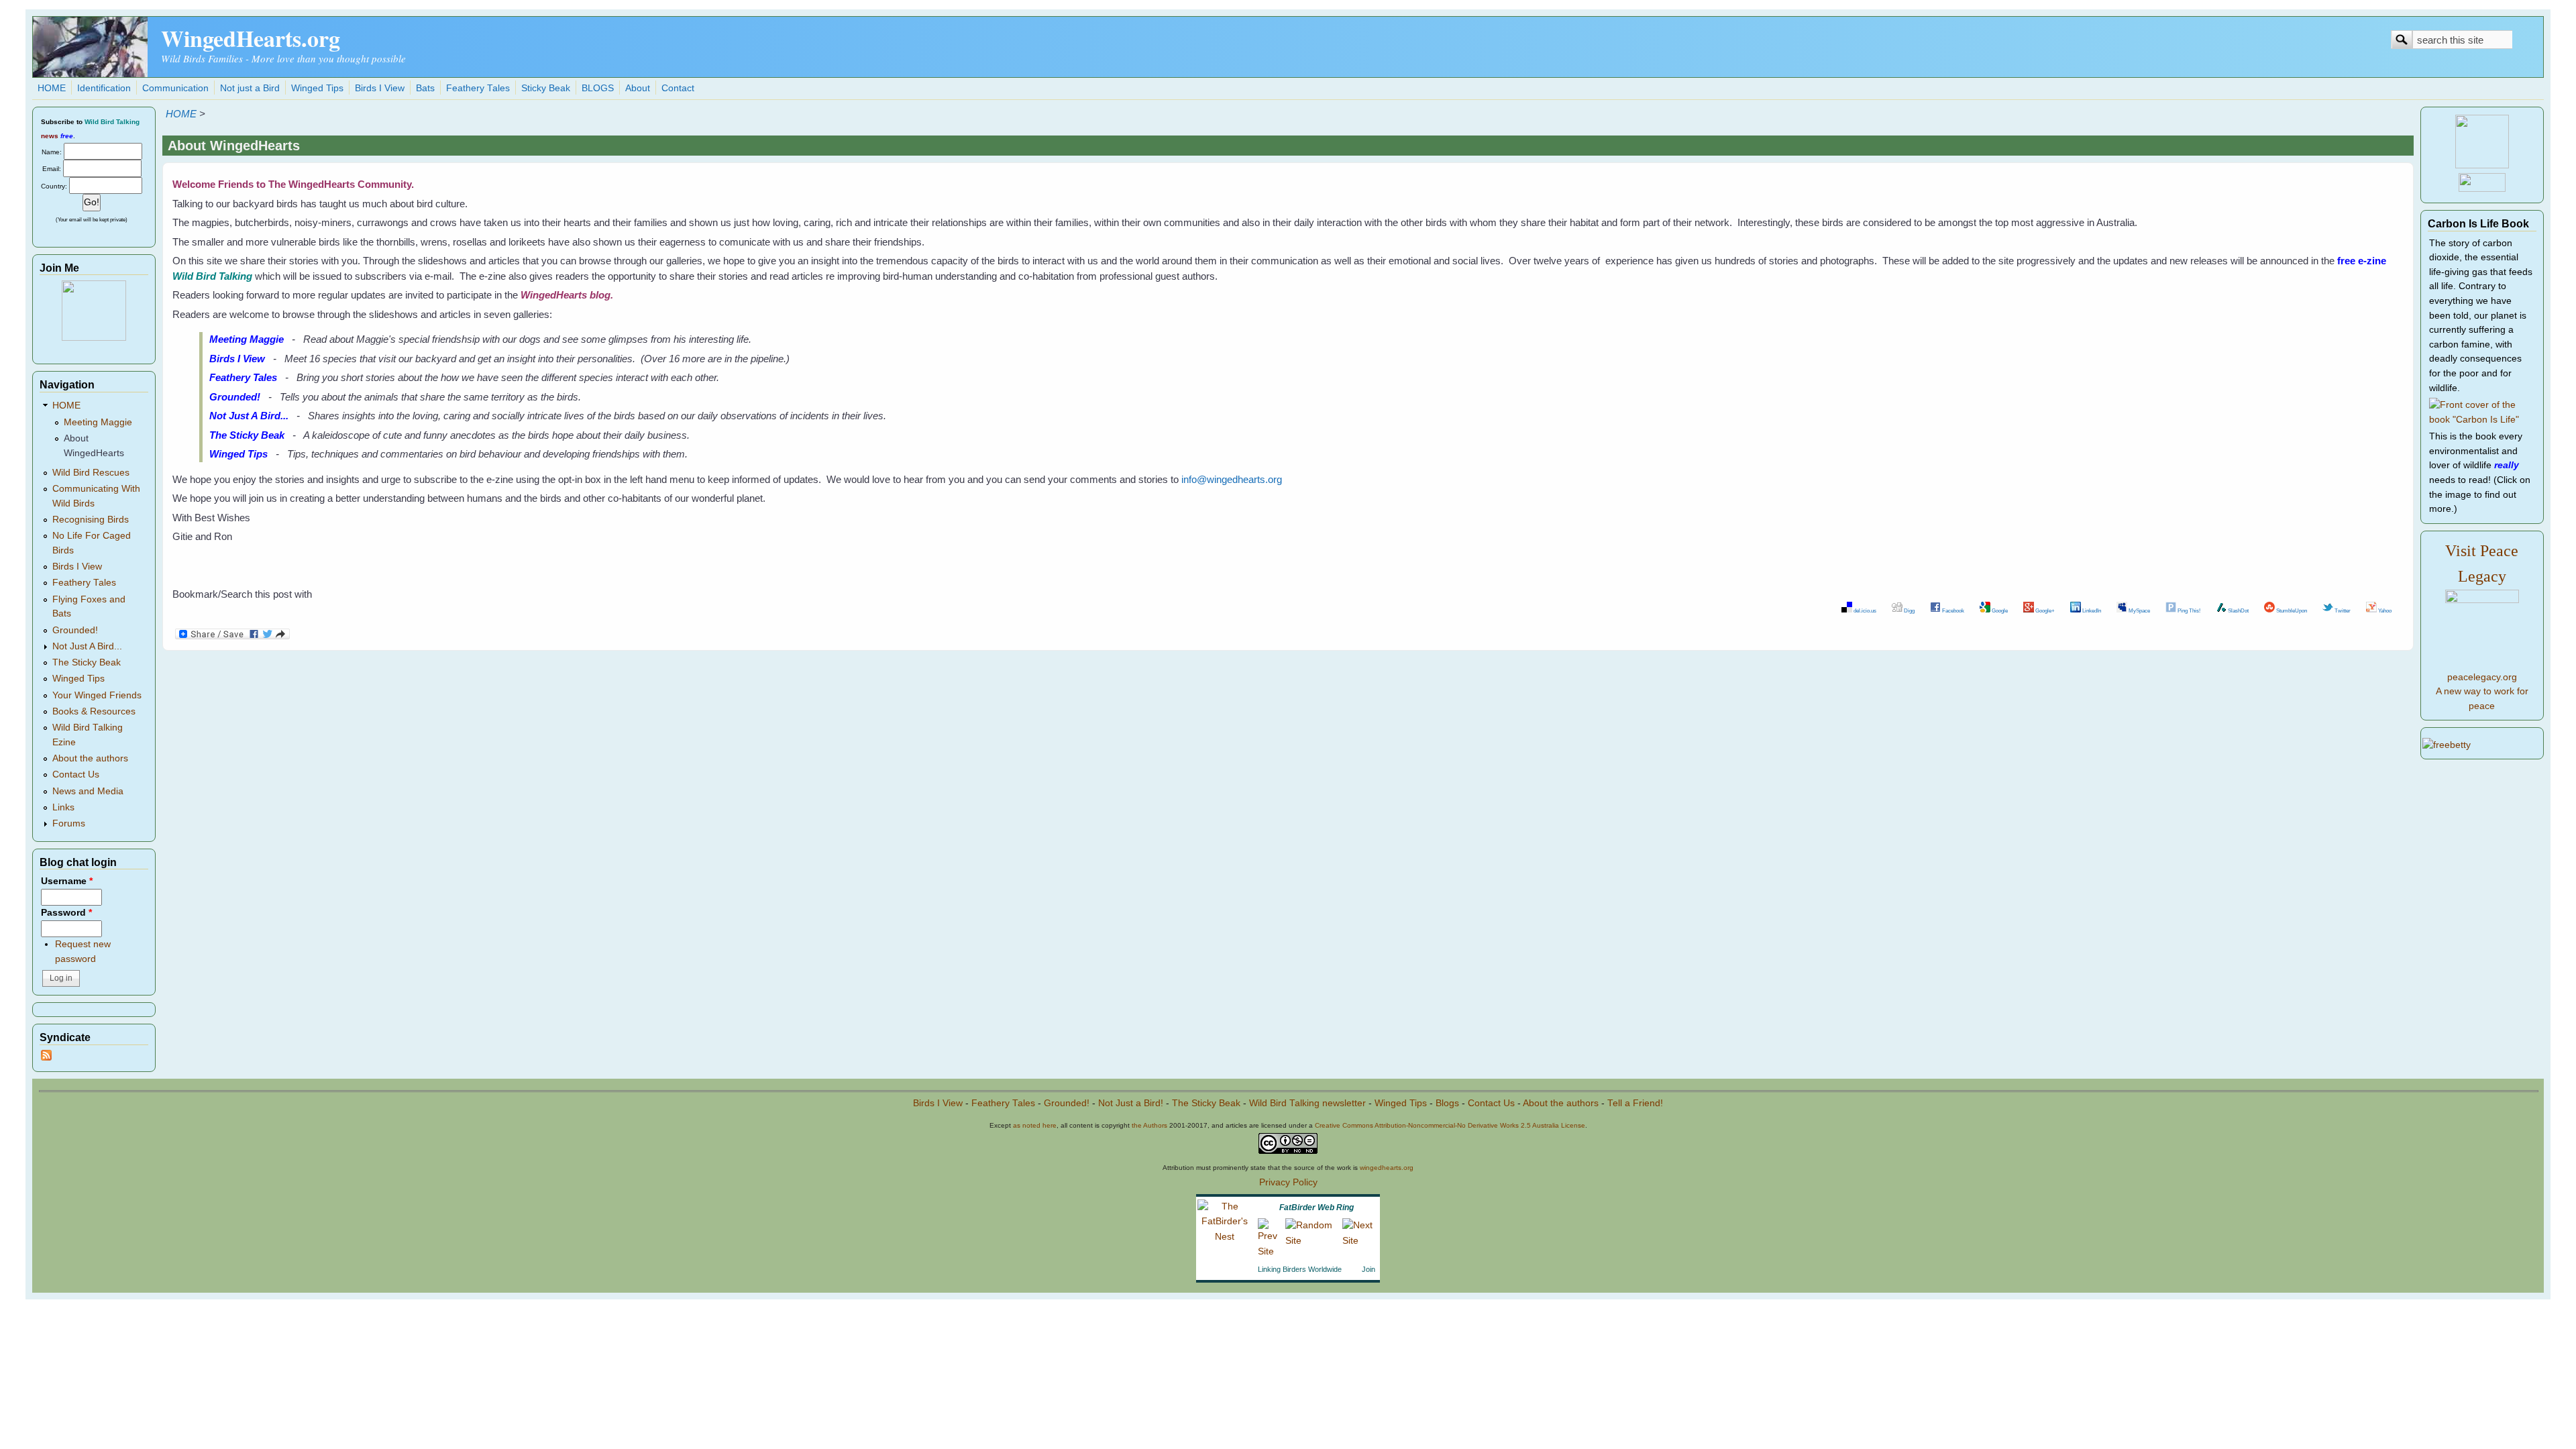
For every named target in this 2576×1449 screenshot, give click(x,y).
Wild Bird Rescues (91, 473)
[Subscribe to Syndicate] (46, 1058)
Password (66, 913)
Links (63, 807)
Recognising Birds (91, 520)
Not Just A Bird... (87, 646)
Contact (678, 88)
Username (67, 881)
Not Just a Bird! (1131, 1103)
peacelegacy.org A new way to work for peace (2482, 692)
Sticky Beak (546, 88)
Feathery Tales (478, 88)
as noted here (1035, 1125)
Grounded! (75, 630)
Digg (1909, 610)
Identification (104, 88)
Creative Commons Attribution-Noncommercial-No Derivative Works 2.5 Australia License (1450, 1125)
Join (1368, 1269)
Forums (69, 823)
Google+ (2044, 610)
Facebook (1952, 610)
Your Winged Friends (97, 695)
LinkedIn (2091, 610)
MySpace (2139, 610)
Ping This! (2188, 610)
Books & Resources (94, 711)
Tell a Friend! (1635, 1103)
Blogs (1447, 1103)
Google (1999, 610)
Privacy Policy (1288, 1182)
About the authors (90, 758)
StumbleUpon (2291, 610)
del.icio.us (1864, 610)
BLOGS (598, 88)
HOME (52, 88)
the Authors (1149, 1125)
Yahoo (2384, 610)
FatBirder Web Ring (1317, 1207)
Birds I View (380, 88)
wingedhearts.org (1387, 1168)
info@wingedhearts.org (1232, 479)
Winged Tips (317, 88)
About (638, 88)
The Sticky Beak (87, 662)
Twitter (2342, 610)
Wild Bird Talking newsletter (1307, 1103)
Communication (175, 88)
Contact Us (76, 774)
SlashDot (2238, 610)
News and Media (88, 791)
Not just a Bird (250, 88)
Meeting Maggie (98, 422)
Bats (425, 88)
